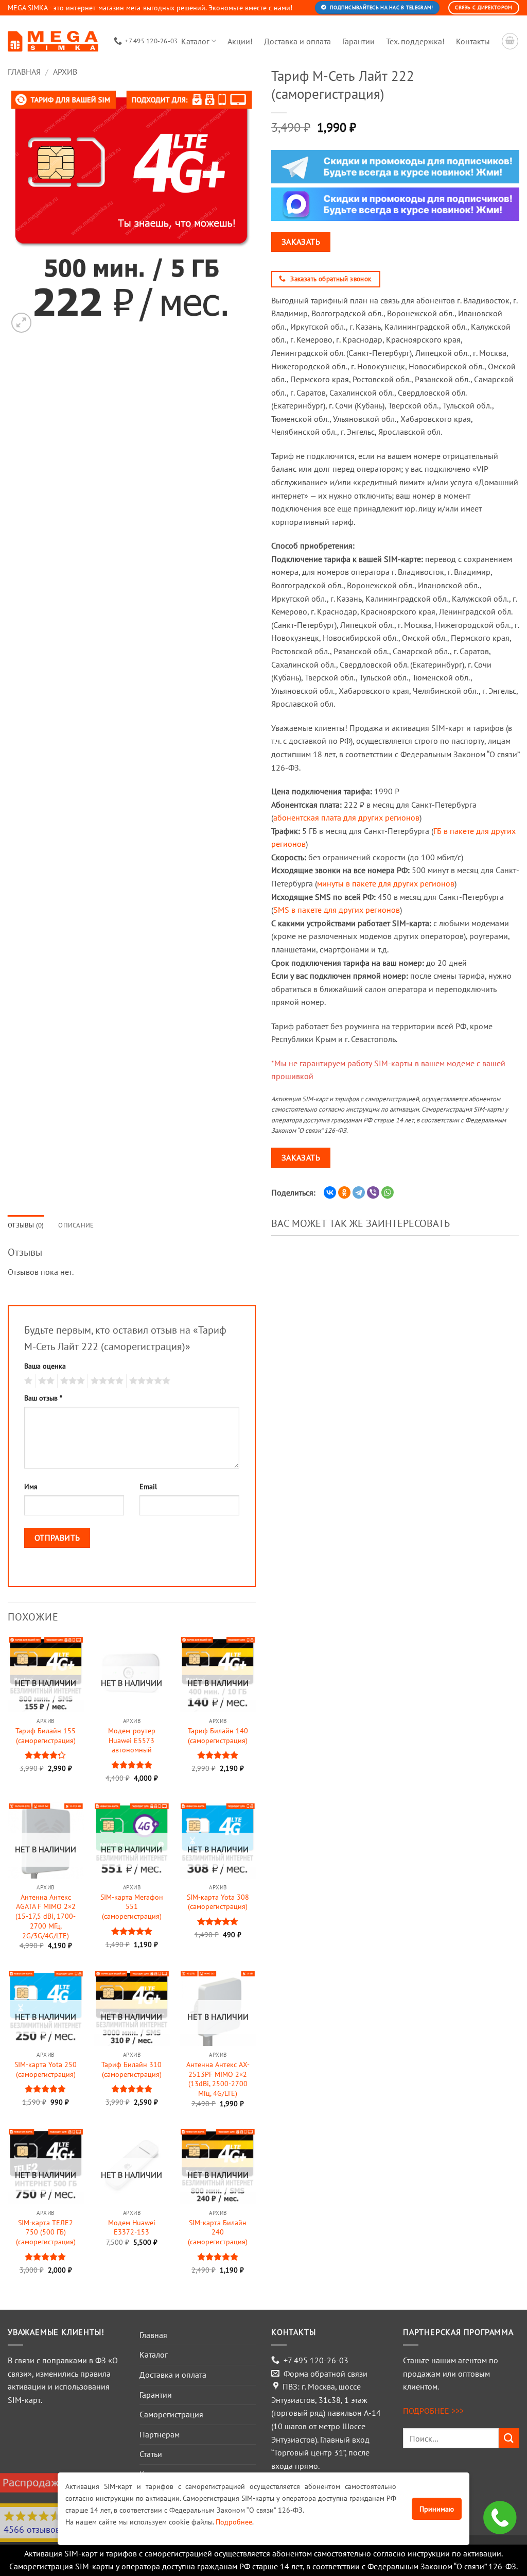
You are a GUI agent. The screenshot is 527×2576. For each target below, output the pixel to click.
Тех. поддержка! (415, 41)
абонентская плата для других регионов (346, 817)
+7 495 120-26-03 (316, 2360)
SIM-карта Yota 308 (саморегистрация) (218, 1902)
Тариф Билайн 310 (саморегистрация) (131, 2069)
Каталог (195, 41)
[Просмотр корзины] (510, 41)
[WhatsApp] (388, 1192)
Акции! (240, 41)
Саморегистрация (171, 2414)
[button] (21, 323)
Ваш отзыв (43, 1398)
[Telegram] (359, 1192)
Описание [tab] (76, 1225)
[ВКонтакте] (330, 1192)
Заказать (301, 242)
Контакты (473, 41)
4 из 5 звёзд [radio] (106, 1381)
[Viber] (373, 1192)
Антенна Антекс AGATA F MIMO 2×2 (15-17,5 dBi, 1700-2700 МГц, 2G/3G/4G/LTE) (46, 1916)
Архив (65, 72)
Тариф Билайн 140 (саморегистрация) (218, 1736)
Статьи (151, 2454)
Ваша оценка (45, 1366)
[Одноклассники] (344, 1192)
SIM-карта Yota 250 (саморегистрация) (46, 2069)
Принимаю (437, 2509)
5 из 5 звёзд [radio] (148, 1381)
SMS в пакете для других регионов (337, 910)
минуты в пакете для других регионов (386, 883)
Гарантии (358, 41)
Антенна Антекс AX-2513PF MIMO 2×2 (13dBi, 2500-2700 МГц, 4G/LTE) (218, 2079)
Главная (24, 72)
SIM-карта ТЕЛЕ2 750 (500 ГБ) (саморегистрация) (46, 2232)
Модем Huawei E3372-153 (132, 2228)
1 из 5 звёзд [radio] (27, 1381)
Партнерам (160, 2434)
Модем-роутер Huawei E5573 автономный (132, 1740)
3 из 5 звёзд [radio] (71, 1381)
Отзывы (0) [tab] (26, 1225)
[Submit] (509, 2438)
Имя (31, 1486)
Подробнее (234, 2522)
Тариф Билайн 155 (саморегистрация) (46, 1736)
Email (148, 1486)
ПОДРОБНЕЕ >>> (433, 2411)
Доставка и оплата (297, 41)
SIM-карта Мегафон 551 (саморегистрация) (132, 1907)
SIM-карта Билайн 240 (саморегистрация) (218, 2232)
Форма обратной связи (326, 2374)
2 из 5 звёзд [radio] (45, 1381)
